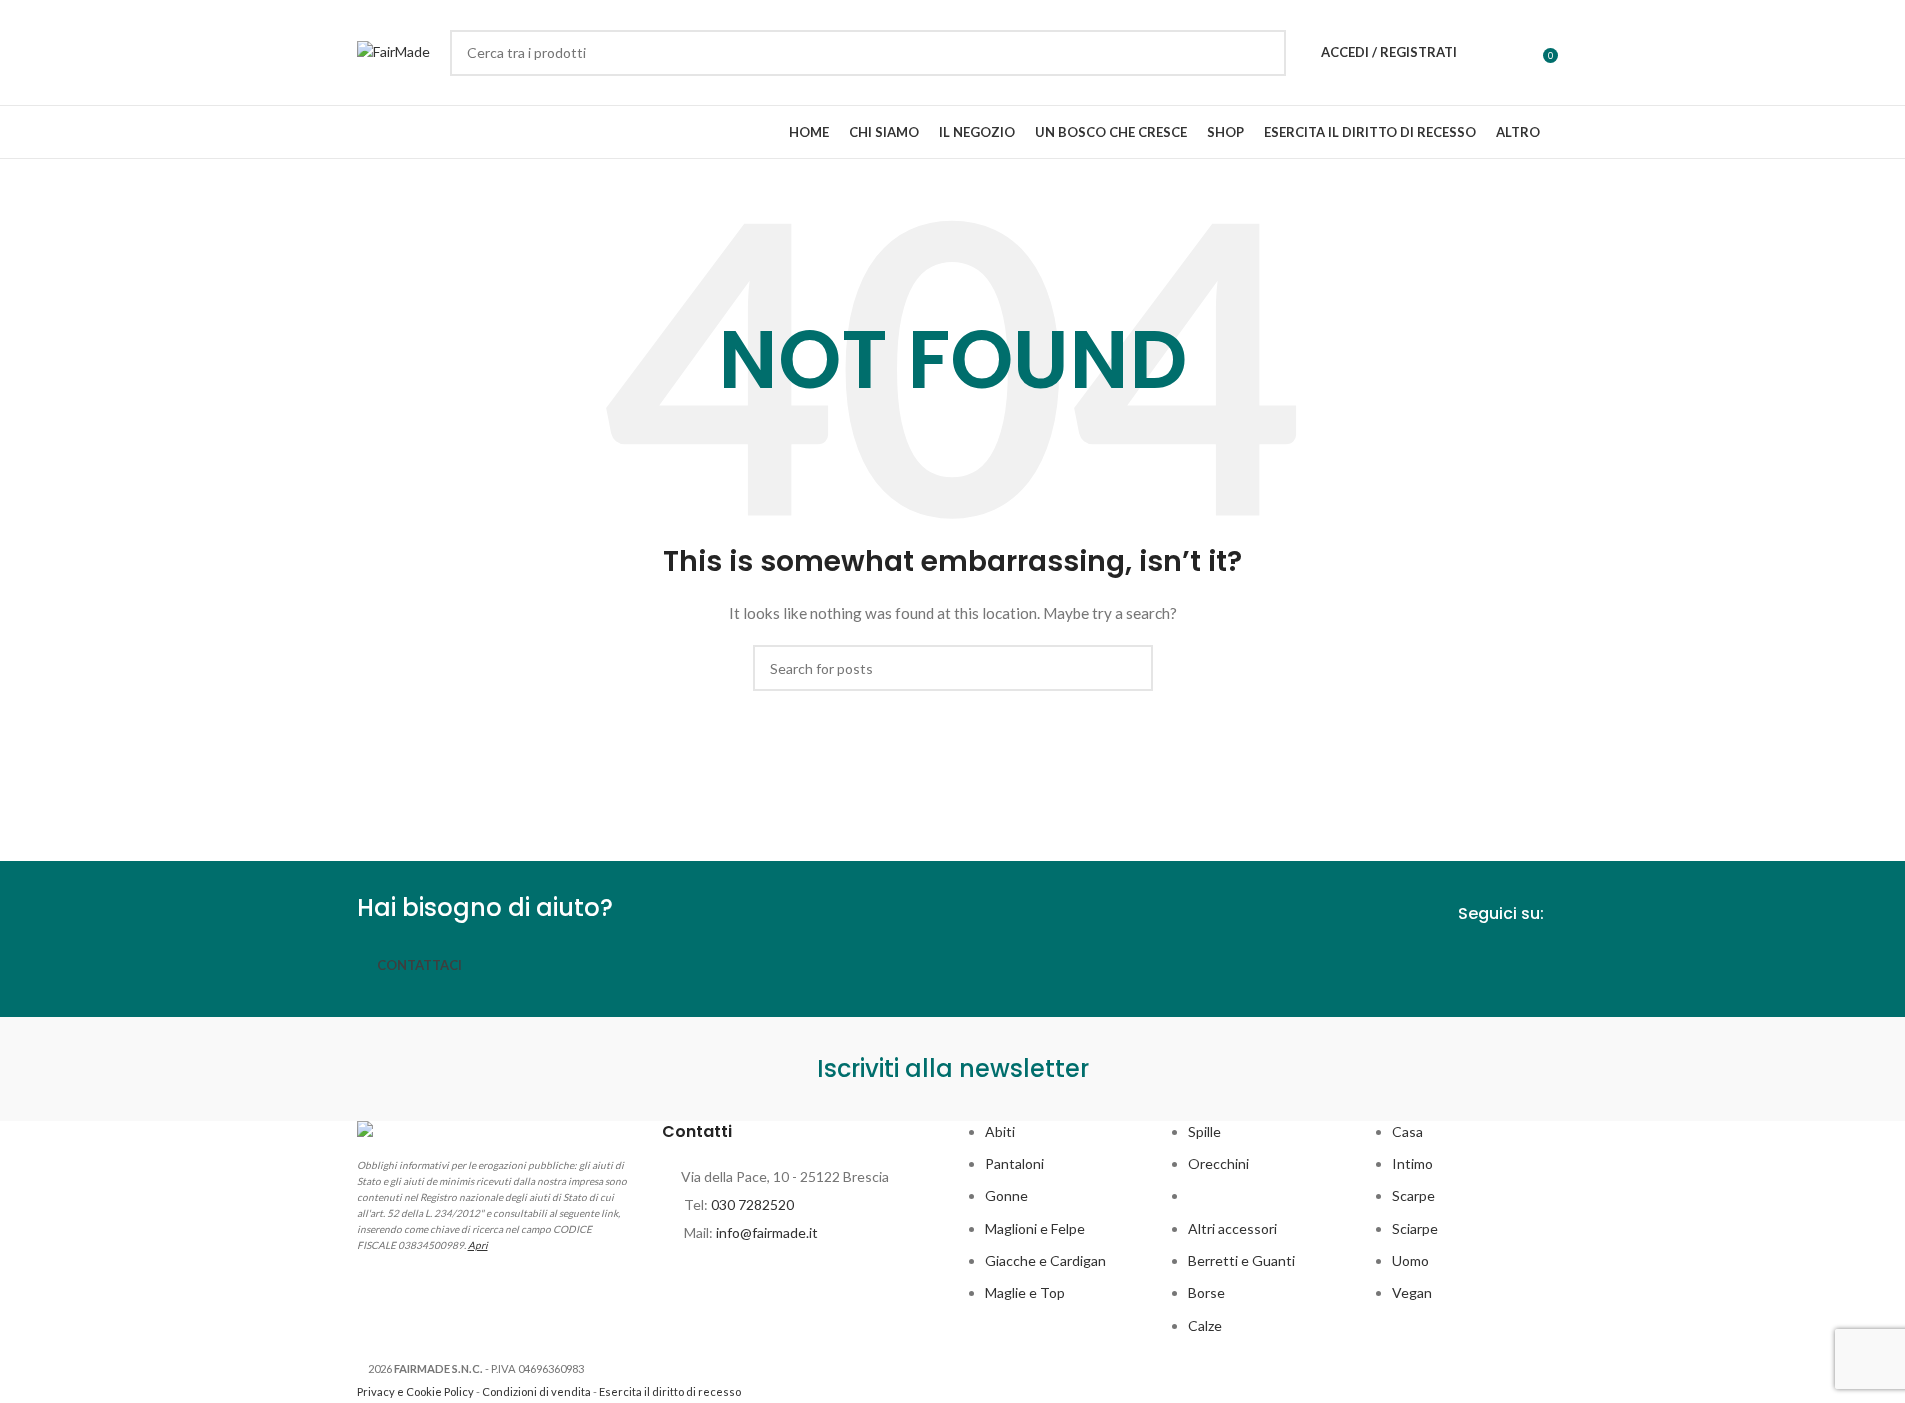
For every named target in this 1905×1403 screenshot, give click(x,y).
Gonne (1006, 1195)
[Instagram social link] (1534, 962)
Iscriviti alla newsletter (953, 1068)
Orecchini (1218, 1163)
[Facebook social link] (1498, 962)
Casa (1407, 1131)
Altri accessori (1232, 1228)
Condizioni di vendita (536, 1391)
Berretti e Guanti (1241, 1260)
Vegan (1412, 1292)
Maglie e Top (1025, 1292)
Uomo (1410, 1260)
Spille (1204, 1131)
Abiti (1000, 1131)
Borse (1206, 1292)
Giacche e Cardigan (1045, 1260)
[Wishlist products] (1485, 53)
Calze (1205, 1325)
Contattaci (419, 965)
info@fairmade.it (767, 1232)
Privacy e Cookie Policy (415, 1391)
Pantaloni (1014, 1163)
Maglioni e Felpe (1035, 1228)
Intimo (1412, 1163)
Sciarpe (1415, 1228)
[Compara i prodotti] (1521, 53)
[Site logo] (393, 50)
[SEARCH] (1263, 53)
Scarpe (1413, 1195)
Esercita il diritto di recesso (670, 1391)
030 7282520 (752, 1204)
